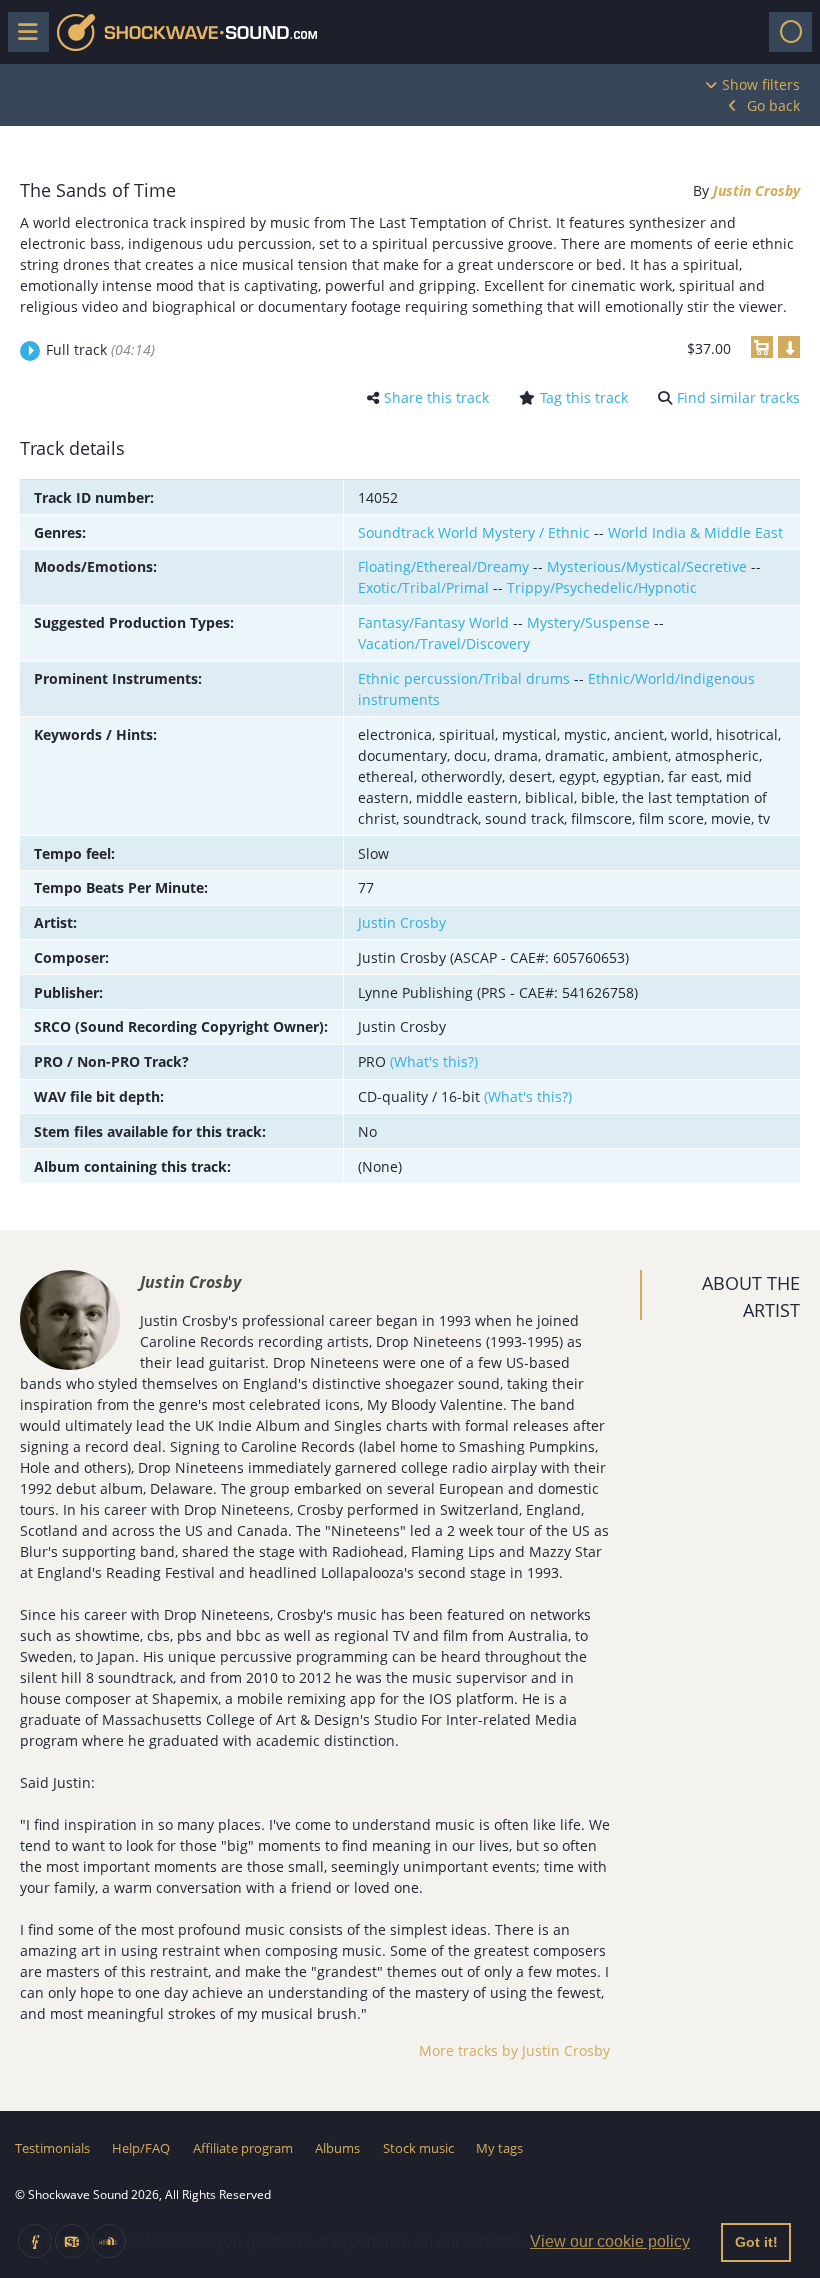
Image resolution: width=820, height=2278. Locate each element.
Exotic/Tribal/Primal (423, 587)
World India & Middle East (695, 532)
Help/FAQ (141, 2148)
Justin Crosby (756, 190)
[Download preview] (789, 347)
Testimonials (52, 2148)
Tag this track (584, 397)
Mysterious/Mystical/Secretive (647, 566)
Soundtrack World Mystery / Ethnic (474, 532)
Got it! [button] (756, 2242)
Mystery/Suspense (588, 622)
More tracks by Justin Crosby (514, 2050)
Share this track (436, 397)
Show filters (761, 84)
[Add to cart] (762, 347)
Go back (773, 105)
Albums (337, 2148)
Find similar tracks (738, 397)
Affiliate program (243, 2148)
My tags (499, 2148)
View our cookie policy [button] (610, 2241)
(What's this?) (434, 1061)
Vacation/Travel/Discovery (444, 643)
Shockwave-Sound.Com (187, 32)
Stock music (418, 2148)
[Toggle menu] (28, 32)
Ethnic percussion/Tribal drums (464, 678)
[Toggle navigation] (790, 32)
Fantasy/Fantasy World (433, 622)
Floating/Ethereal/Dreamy (443, 566)
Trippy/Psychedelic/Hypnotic (602, 587)
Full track (100, 349)
